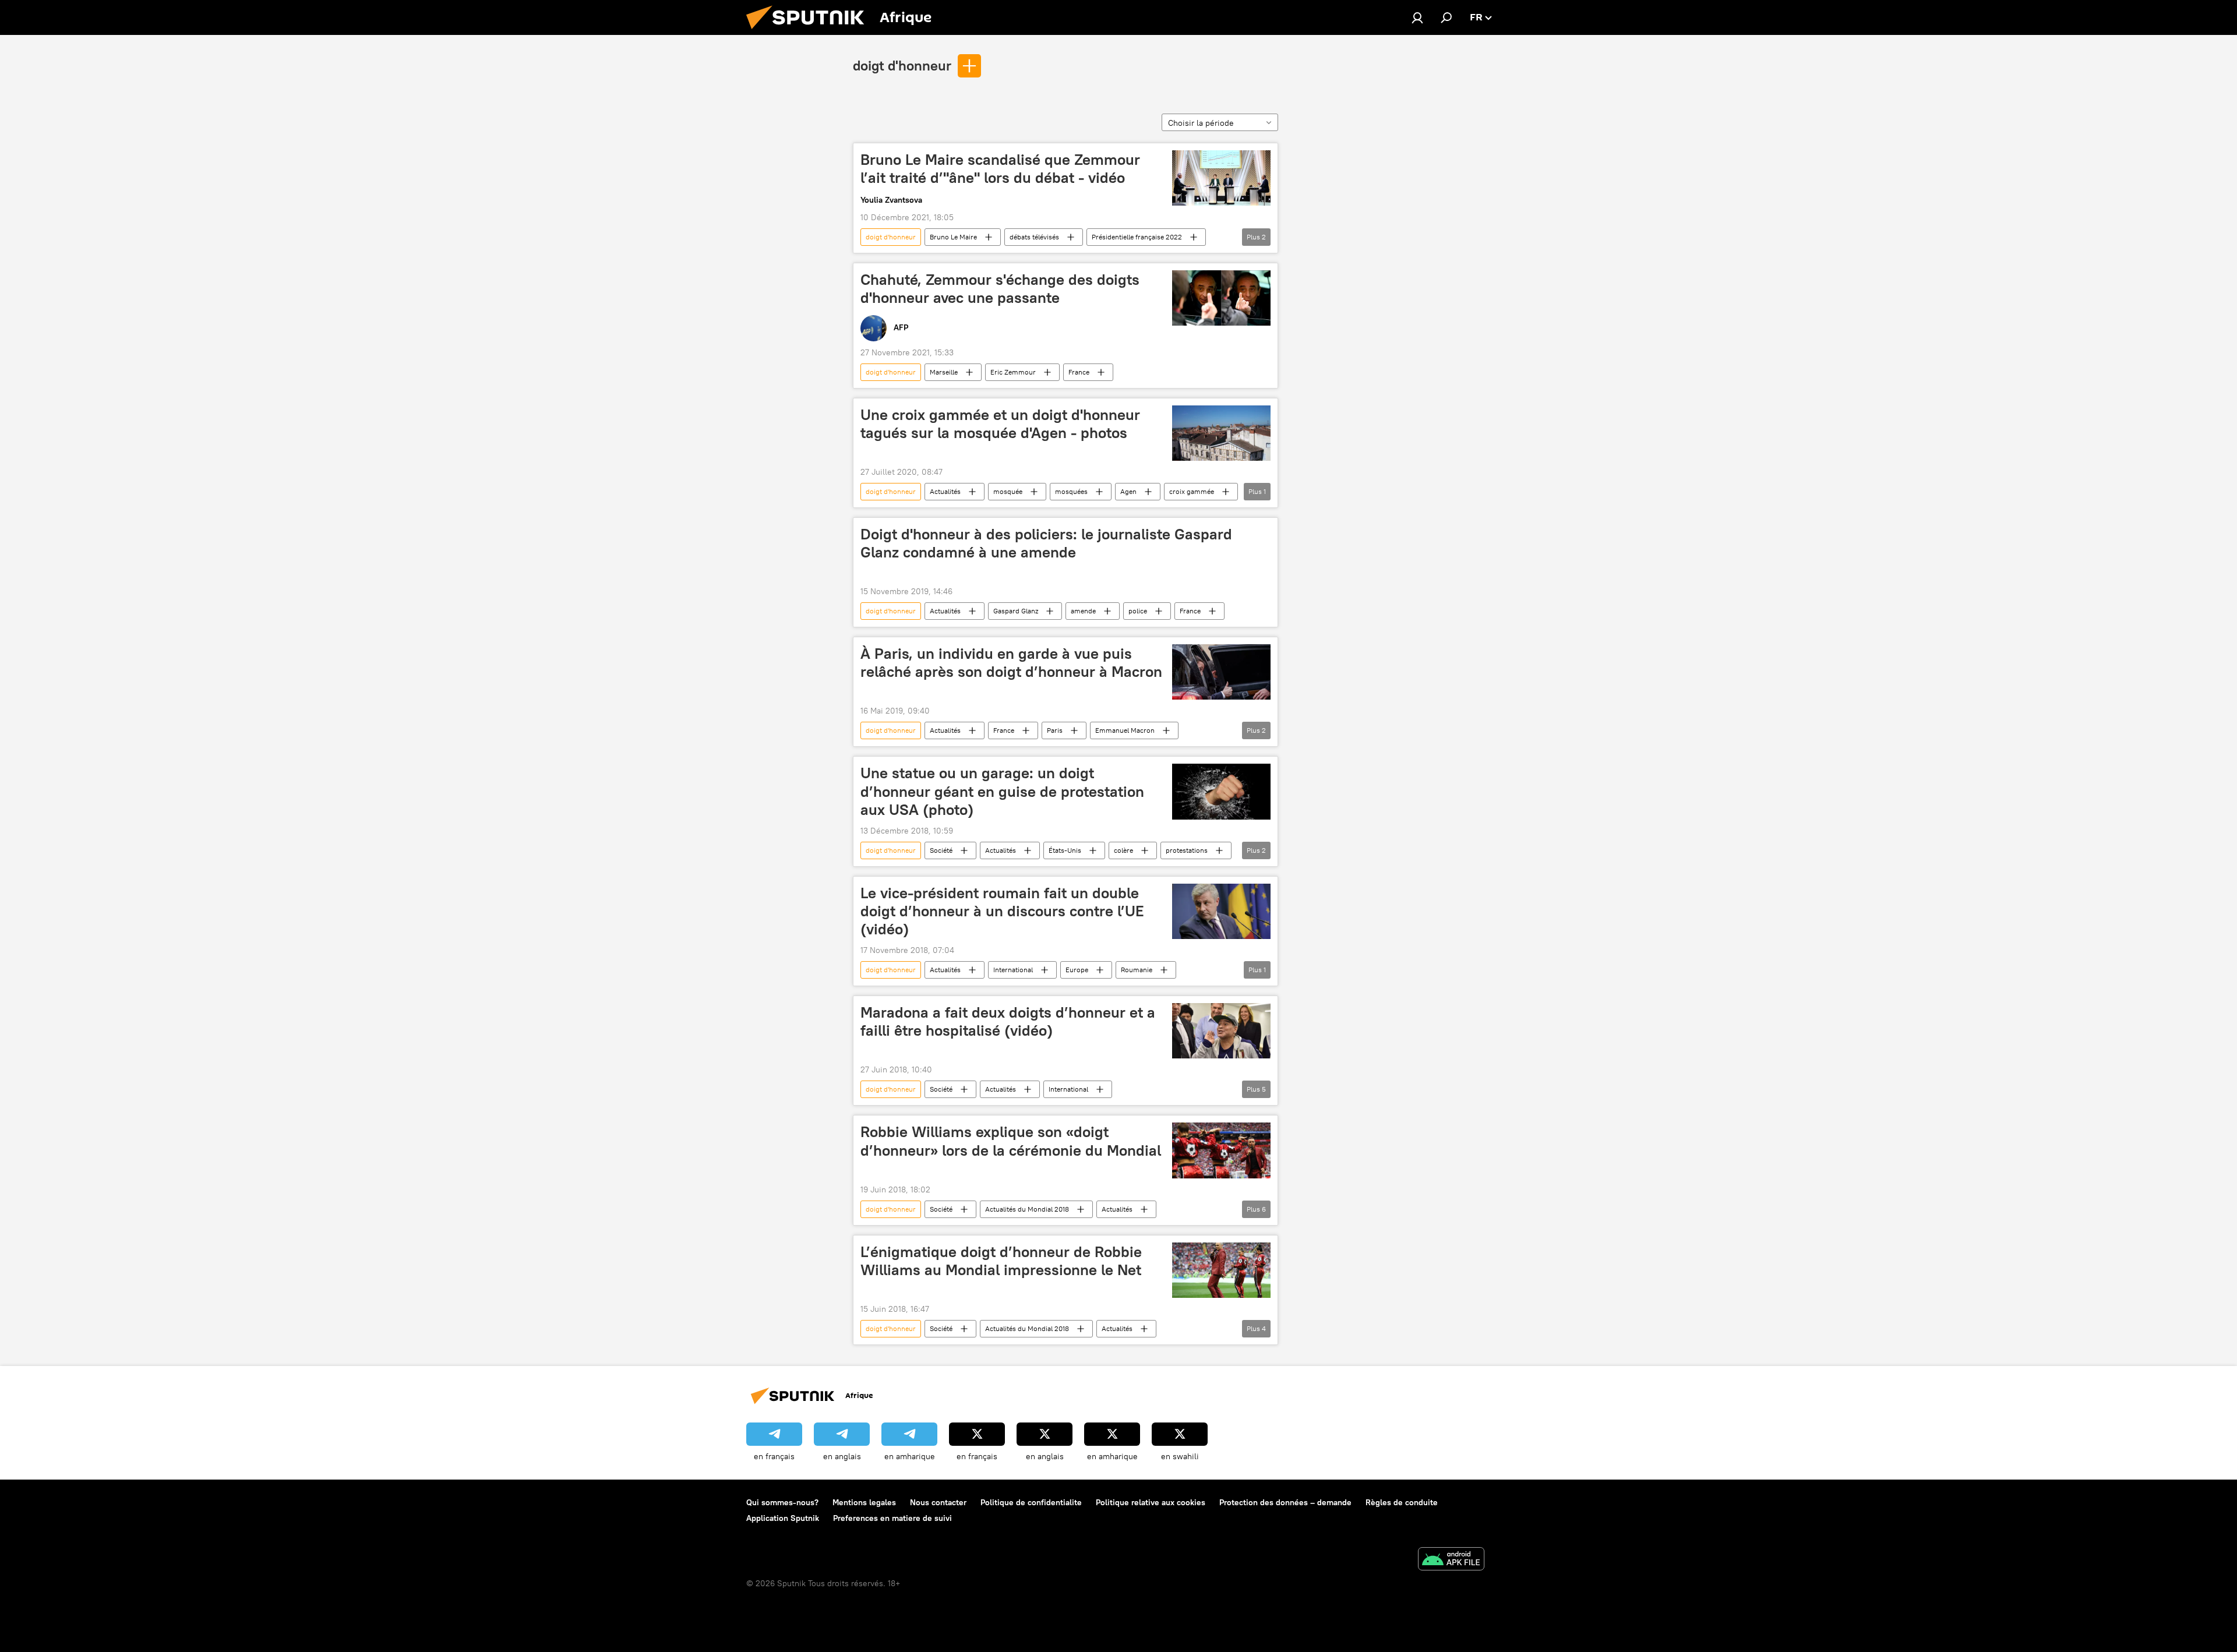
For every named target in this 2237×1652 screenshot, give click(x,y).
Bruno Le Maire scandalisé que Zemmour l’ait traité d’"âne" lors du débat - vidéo (1000, 169)
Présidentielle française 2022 (1137, 237)
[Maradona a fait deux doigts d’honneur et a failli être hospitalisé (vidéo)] (1221, 1031)
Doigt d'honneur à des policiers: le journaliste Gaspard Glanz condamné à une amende (1046, 543)
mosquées (1071, 491)
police (1138, 611)
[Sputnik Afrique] (810, 32)
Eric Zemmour (1013, 372)
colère (1123, 850)
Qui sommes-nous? (782, 1502)
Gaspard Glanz (1016, 611)
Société (941, 850)
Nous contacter (938, 1502)
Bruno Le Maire (953, 237)
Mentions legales (864, 1502)
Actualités (945, 491)
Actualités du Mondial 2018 (1027, 1209)
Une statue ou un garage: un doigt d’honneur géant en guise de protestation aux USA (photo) (1002, 791)
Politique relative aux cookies (1151, 1502)
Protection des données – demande (1285, 1502)
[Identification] (1417, 17)
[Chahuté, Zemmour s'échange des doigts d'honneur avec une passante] (1221, 298)
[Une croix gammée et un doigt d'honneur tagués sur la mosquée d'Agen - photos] (1221, 433)
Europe (1077, 970)
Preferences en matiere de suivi (892, 1518)
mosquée (1008, 491)
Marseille (944, 372)
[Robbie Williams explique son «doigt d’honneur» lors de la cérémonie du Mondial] (1221, 1150)
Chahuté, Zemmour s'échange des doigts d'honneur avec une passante (1000, 289)
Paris (1055, 730)
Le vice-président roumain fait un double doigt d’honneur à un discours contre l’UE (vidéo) (1002, 911)
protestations (1187, 850)
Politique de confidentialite (1031, 1502)
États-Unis (1065, 850)
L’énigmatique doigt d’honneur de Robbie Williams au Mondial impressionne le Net (1001, 1261)
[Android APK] (1451, 1560)
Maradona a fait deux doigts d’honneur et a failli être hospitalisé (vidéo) (1008, 1021)
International (1013, 970)
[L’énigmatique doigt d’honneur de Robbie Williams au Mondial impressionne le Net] (1221, 1270)
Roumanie (1137, 970)
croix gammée (1192, 491)
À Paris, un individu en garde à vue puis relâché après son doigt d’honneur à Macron (1011, 663)
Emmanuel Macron (1125, 730)
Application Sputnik (783, 1518)
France (1079, 372)
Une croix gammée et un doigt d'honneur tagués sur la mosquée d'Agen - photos (1000, 424)
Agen (1128, 491)
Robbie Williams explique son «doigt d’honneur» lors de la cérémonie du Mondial (1011, 1141)
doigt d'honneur (902, 65)
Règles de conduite (1402, 1502)
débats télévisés (1034, 237)
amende (1083, 611)
